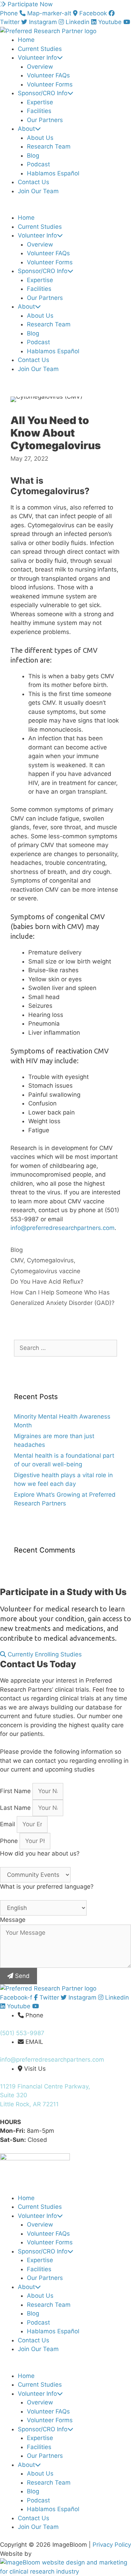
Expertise (40, 102)
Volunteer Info (37, 58)
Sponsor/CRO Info (43, 93)
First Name (16, 1791)
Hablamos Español (53, 173)
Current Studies (40, 49)
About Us (40, 138)
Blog (33, 156)
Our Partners (45, 120)
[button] (65, 209)
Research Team (49, 146)
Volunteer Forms (50, 84)
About (26, 129)
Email (8, 1824)
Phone (10, 1841)
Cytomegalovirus (50, 1260)
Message (13, 1920)
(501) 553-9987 (22, 2033)
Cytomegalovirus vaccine (45, 1271)
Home (26, 40)
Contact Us (34, 182)
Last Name (16, 1808)
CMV (17, 1260)
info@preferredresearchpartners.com (63, 1228)
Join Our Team (38, 191)
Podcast (38, 164)
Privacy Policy (112, 2545)
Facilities (39, 111)
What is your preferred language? (47, 1887)
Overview (40, 67)
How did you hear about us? (40, 1853)
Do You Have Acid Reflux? (47, 1282)
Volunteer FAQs (48, 75)
